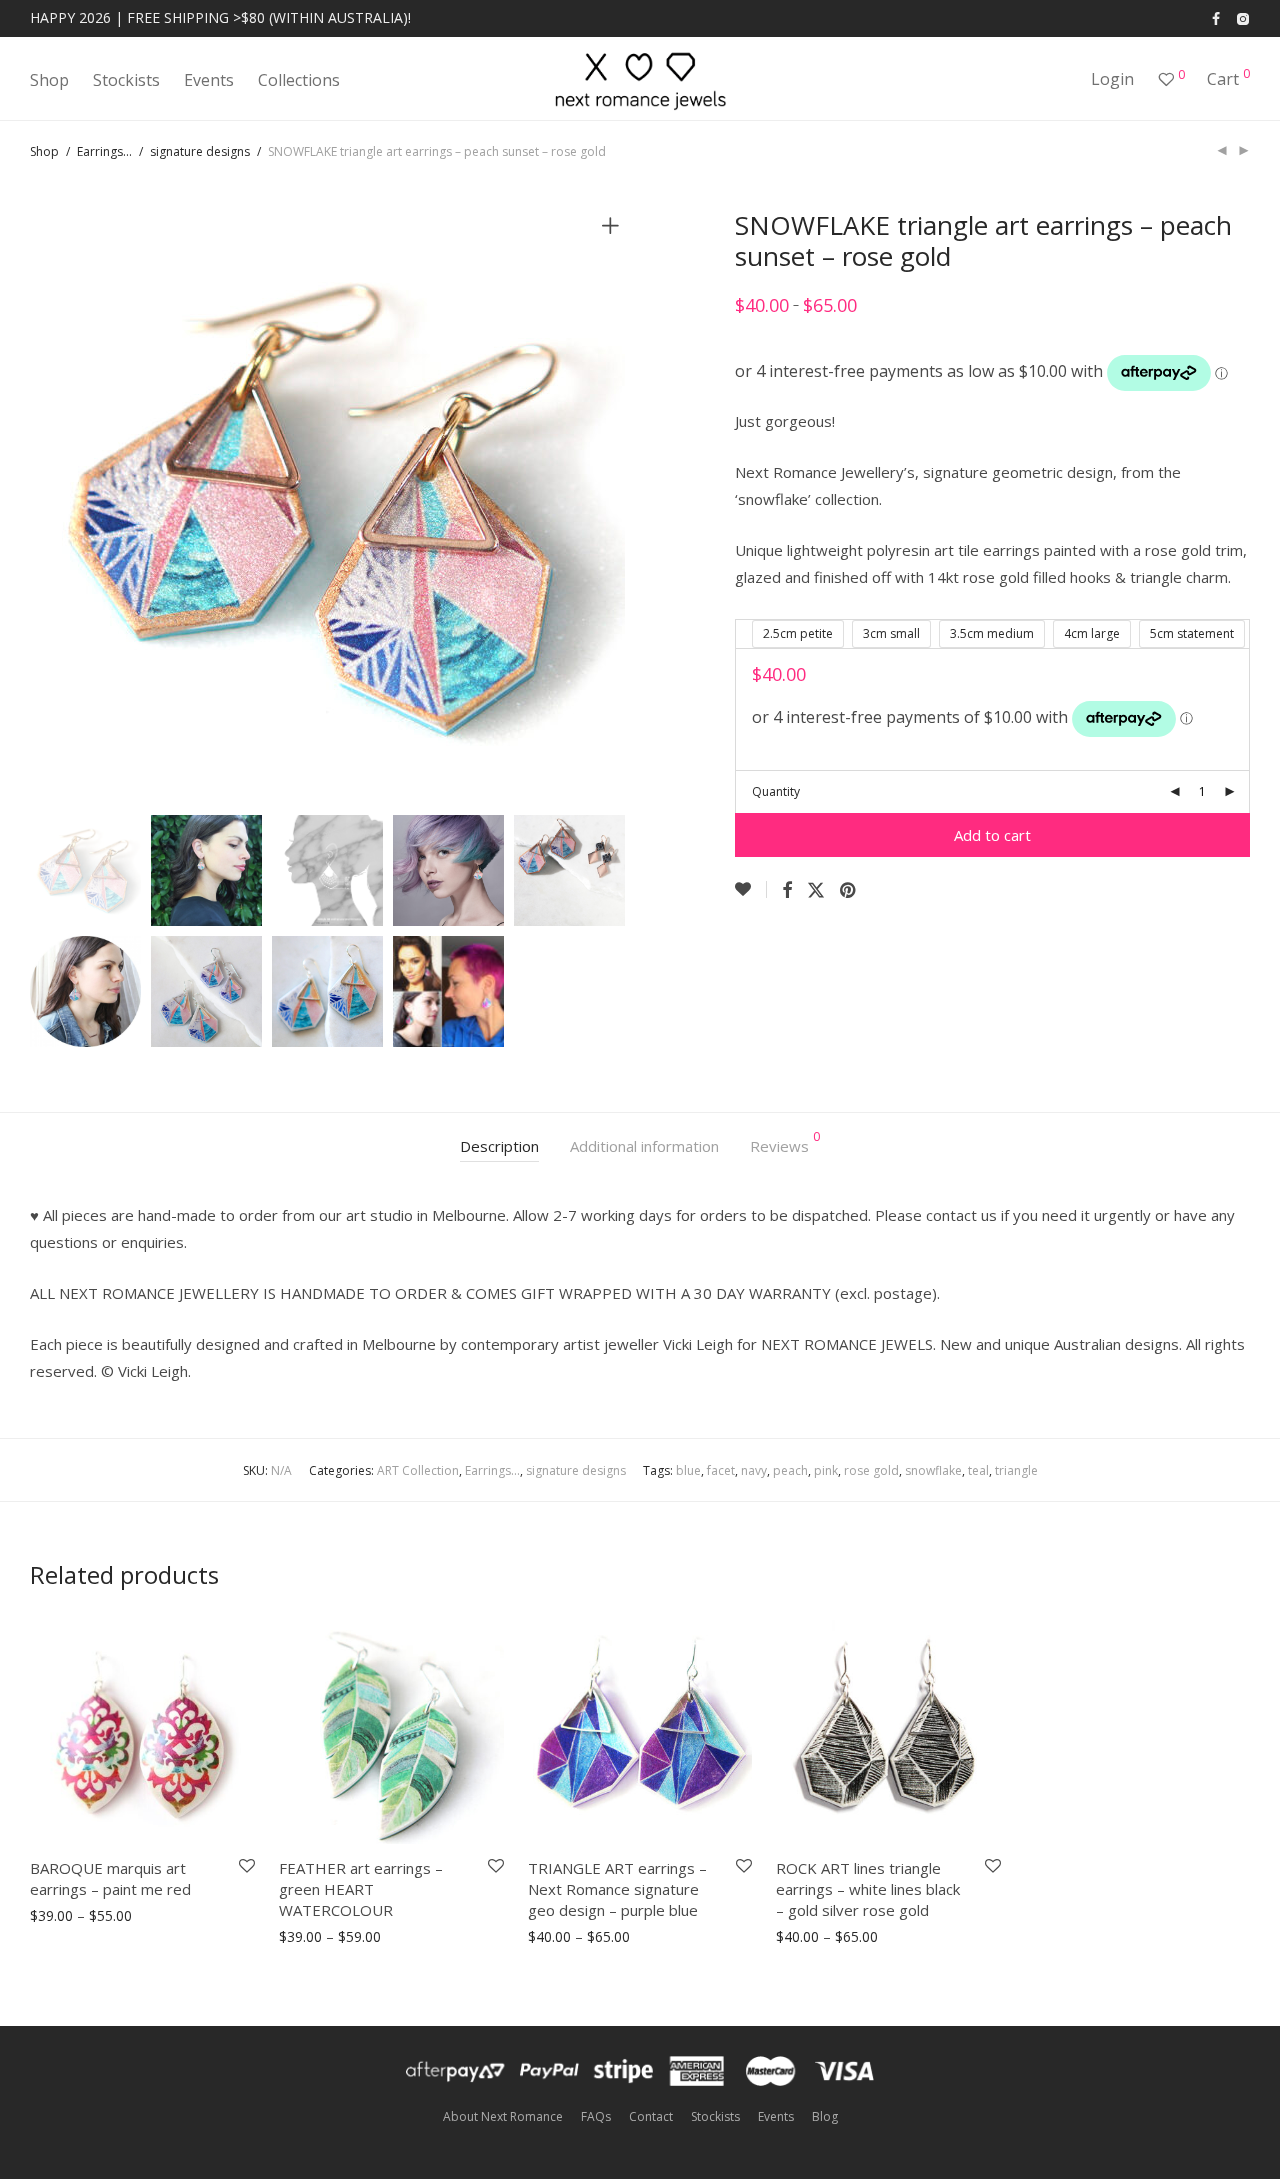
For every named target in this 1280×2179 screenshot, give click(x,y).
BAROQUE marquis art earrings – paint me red (110, 1878)
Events (209, 80)
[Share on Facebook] (787, 890)
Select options (70, 1916)
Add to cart (992, 835)
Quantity (776, 791)
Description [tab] (499, 1146)
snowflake (933, 1470)
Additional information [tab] (644, 1146)
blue (688, 1470)
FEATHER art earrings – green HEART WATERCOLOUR (361, 1889)
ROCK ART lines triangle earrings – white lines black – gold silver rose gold (868, 1889)
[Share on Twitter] (816, 890)
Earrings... (104, 151)
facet (721, 1470)
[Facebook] (1216, 17)
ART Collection (418, 1470)
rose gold (871, 1470)
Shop (49, 80)
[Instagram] (1242, 17)
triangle (1016, 1470)
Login (1112, 79)
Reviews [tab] (785, 1143)
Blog (825, 2116)
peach (790, 1470)
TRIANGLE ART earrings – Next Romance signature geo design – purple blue (617, 1889)
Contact (651, 2116)
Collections (299, 80)
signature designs (200, 151)
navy (754, 1470)
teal (978, 1470)
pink (826, 1470)
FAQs (596, 2116)
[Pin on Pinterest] (849, 890)
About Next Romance (503, 2116)
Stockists (126, 80)
